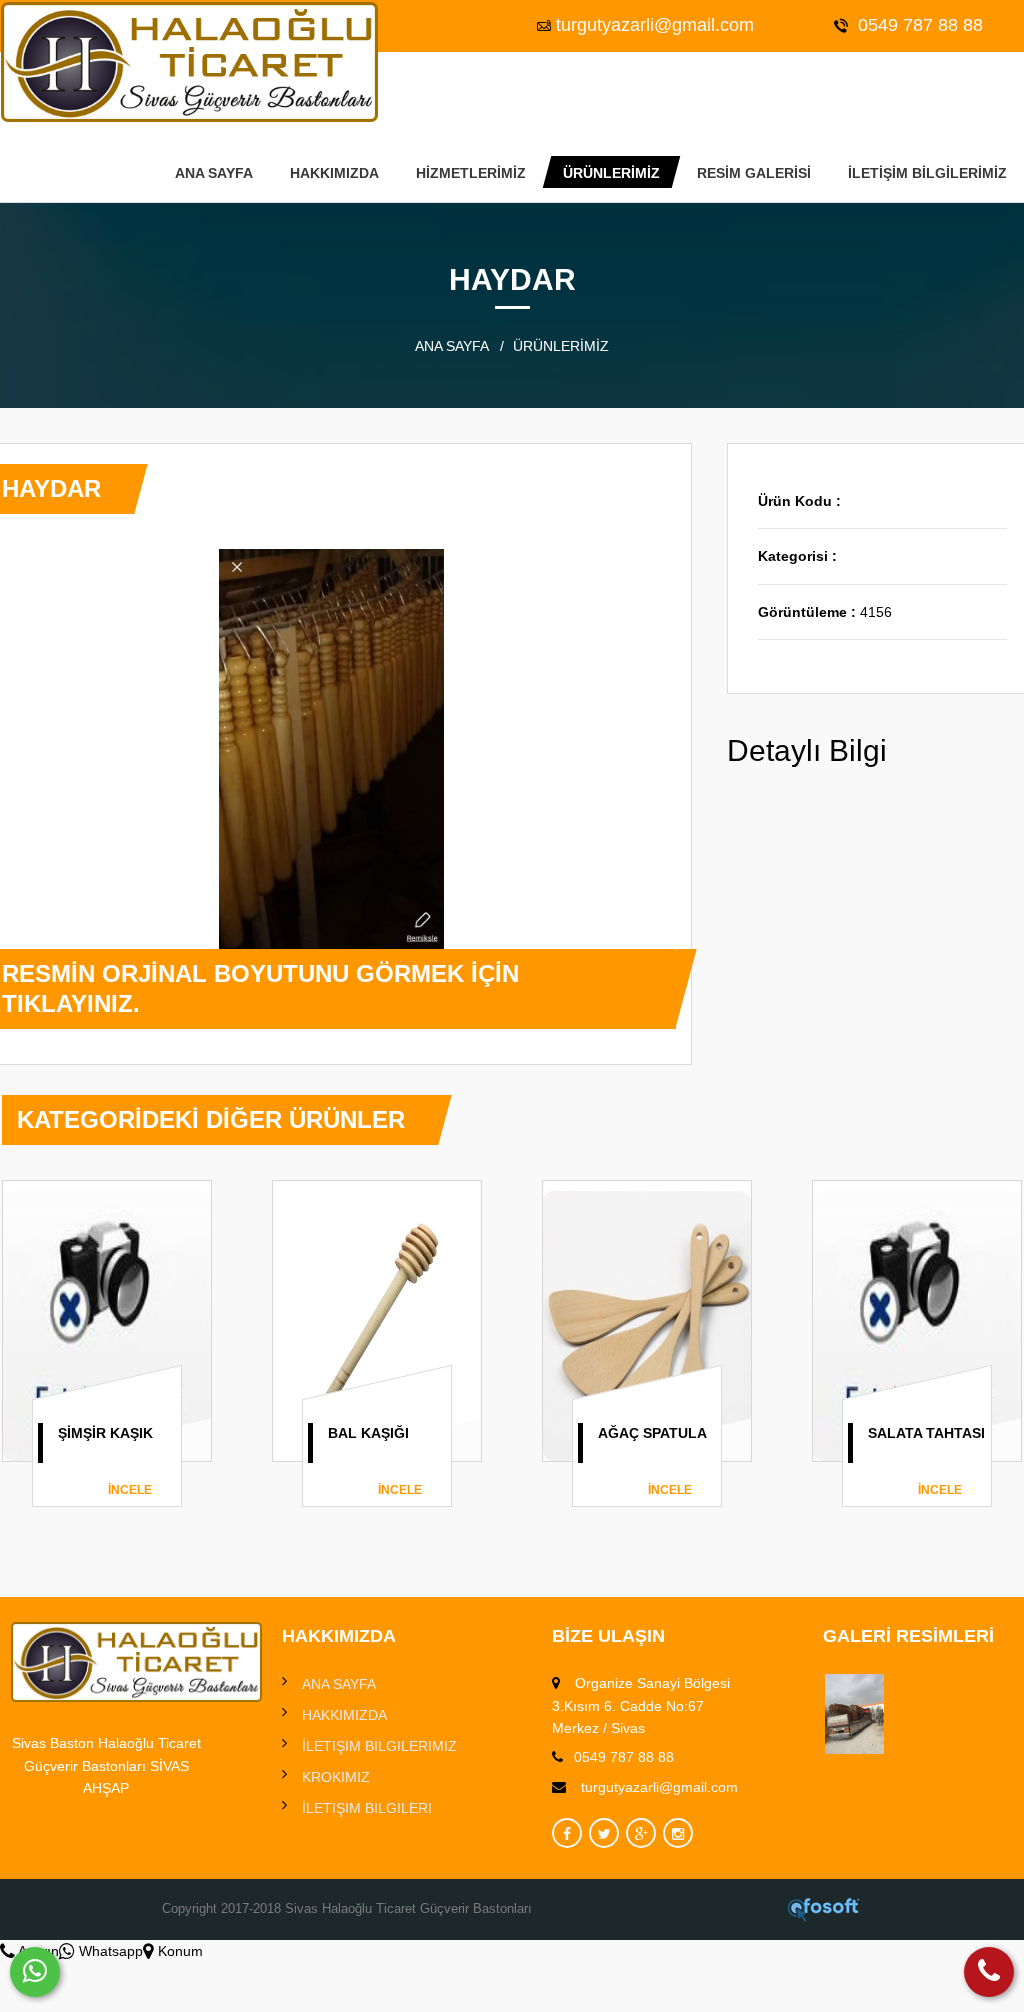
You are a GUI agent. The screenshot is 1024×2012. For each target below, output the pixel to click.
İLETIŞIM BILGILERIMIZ (379, 1746)
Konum (178, 1951)
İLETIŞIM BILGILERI (367, 1808)
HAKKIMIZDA (334, 173)
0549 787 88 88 (918, 25)
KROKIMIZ (336, 1777)
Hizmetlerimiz (471, 173)
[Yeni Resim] (854, 1714)
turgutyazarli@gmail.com (655, 25)
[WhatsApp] (35, 1972)
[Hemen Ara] (989, 1972)
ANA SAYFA (214, 173)
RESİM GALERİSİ (754, 173)
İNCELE (130, 1490)
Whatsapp (109, 1951)
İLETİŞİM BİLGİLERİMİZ (927, 173)
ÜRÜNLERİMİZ (611, 173)
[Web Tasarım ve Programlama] (824, 1908)
